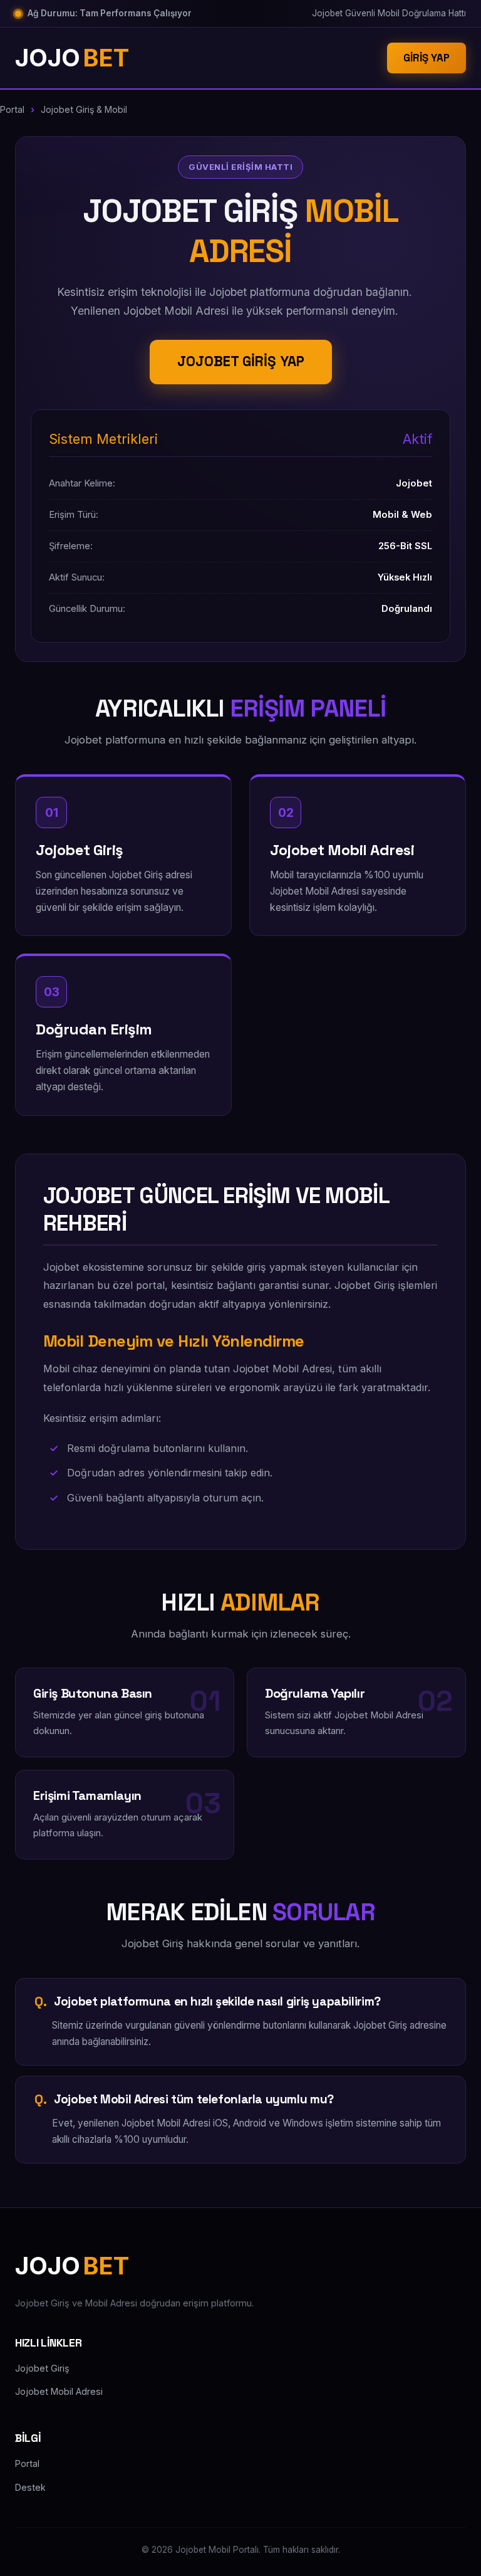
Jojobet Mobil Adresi (59, 2391)
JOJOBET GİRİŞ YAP (241, 361)
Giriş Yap (427, 58)
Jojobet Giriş (42, 2368)
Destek (30, 2487)
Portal (12, 109)
